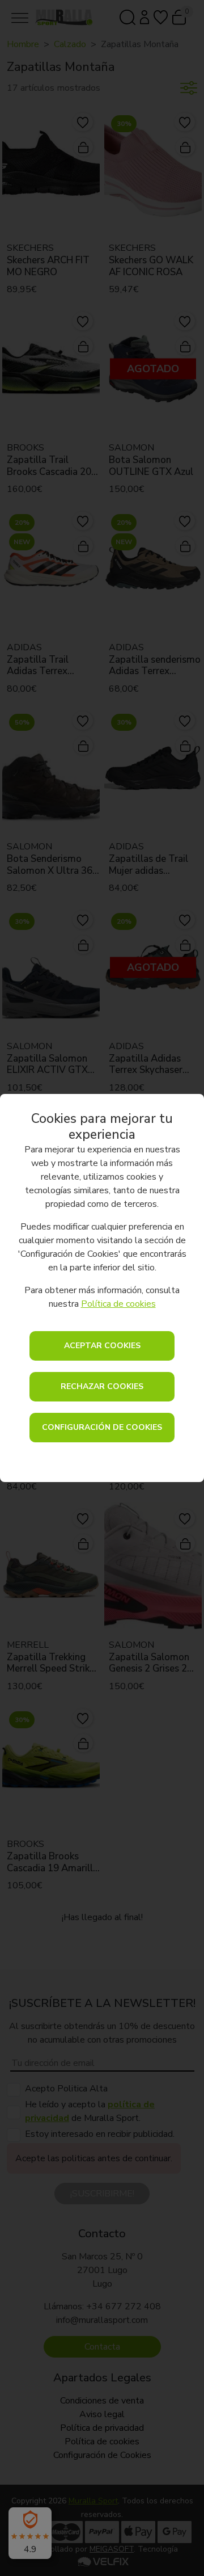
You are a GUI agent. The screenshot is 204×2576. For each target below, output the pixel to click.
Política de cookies (118, 1304)
